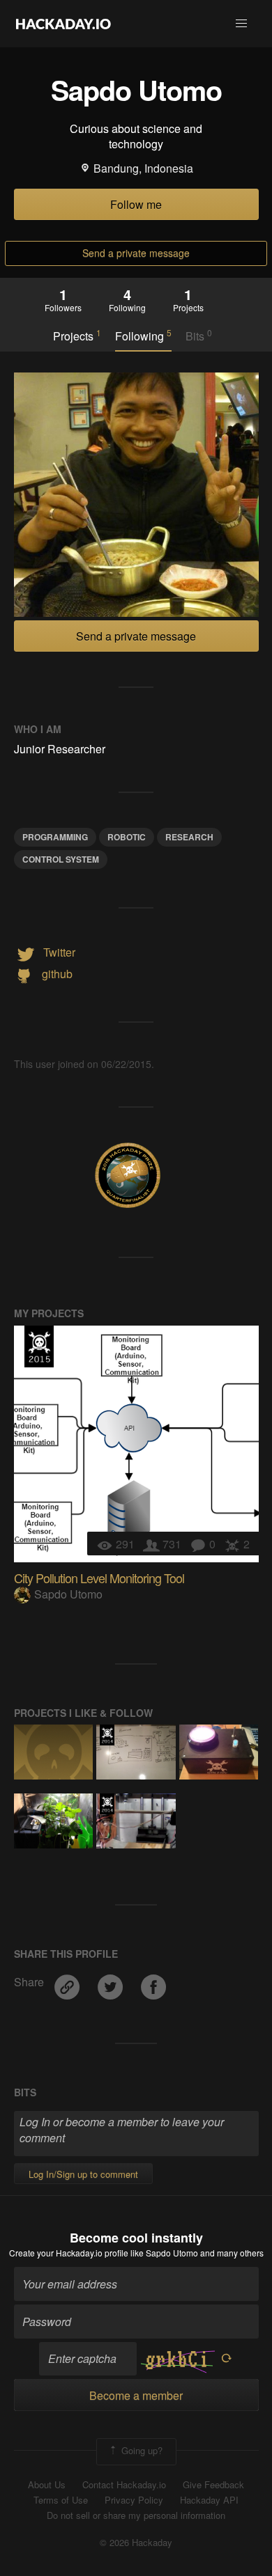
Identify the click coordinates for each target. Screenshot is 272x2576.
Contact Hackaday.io (124, 2485)
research (189, 837)
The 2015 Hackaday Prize (39, 1346)
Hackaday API (209, 2500)
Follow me (136, 204)
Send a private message (136, 253)
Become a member (136, 2395)
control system (61, 859)
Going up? (141, 2450)
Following (143, 336)
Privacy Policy (134, 2500)
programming (55, 837)
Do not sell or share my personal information (136, 2515)
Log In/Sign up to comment (83, 2174)
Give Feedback (213, 2485)
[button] (241, 24)
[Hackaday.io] (63, 24)
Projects (77, 336)
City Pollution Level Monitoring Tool (99, 1578)
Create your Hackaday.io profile (69, 2253)
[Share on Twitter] (112, 1982)
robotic (127, 837)
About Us (47, 2485)
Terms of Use (61, 2500)
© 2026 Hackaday (136, 2543)
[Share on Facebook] (153, 1982)
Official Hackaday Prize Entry (107, 1735)
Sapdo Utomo (68, 1594)
